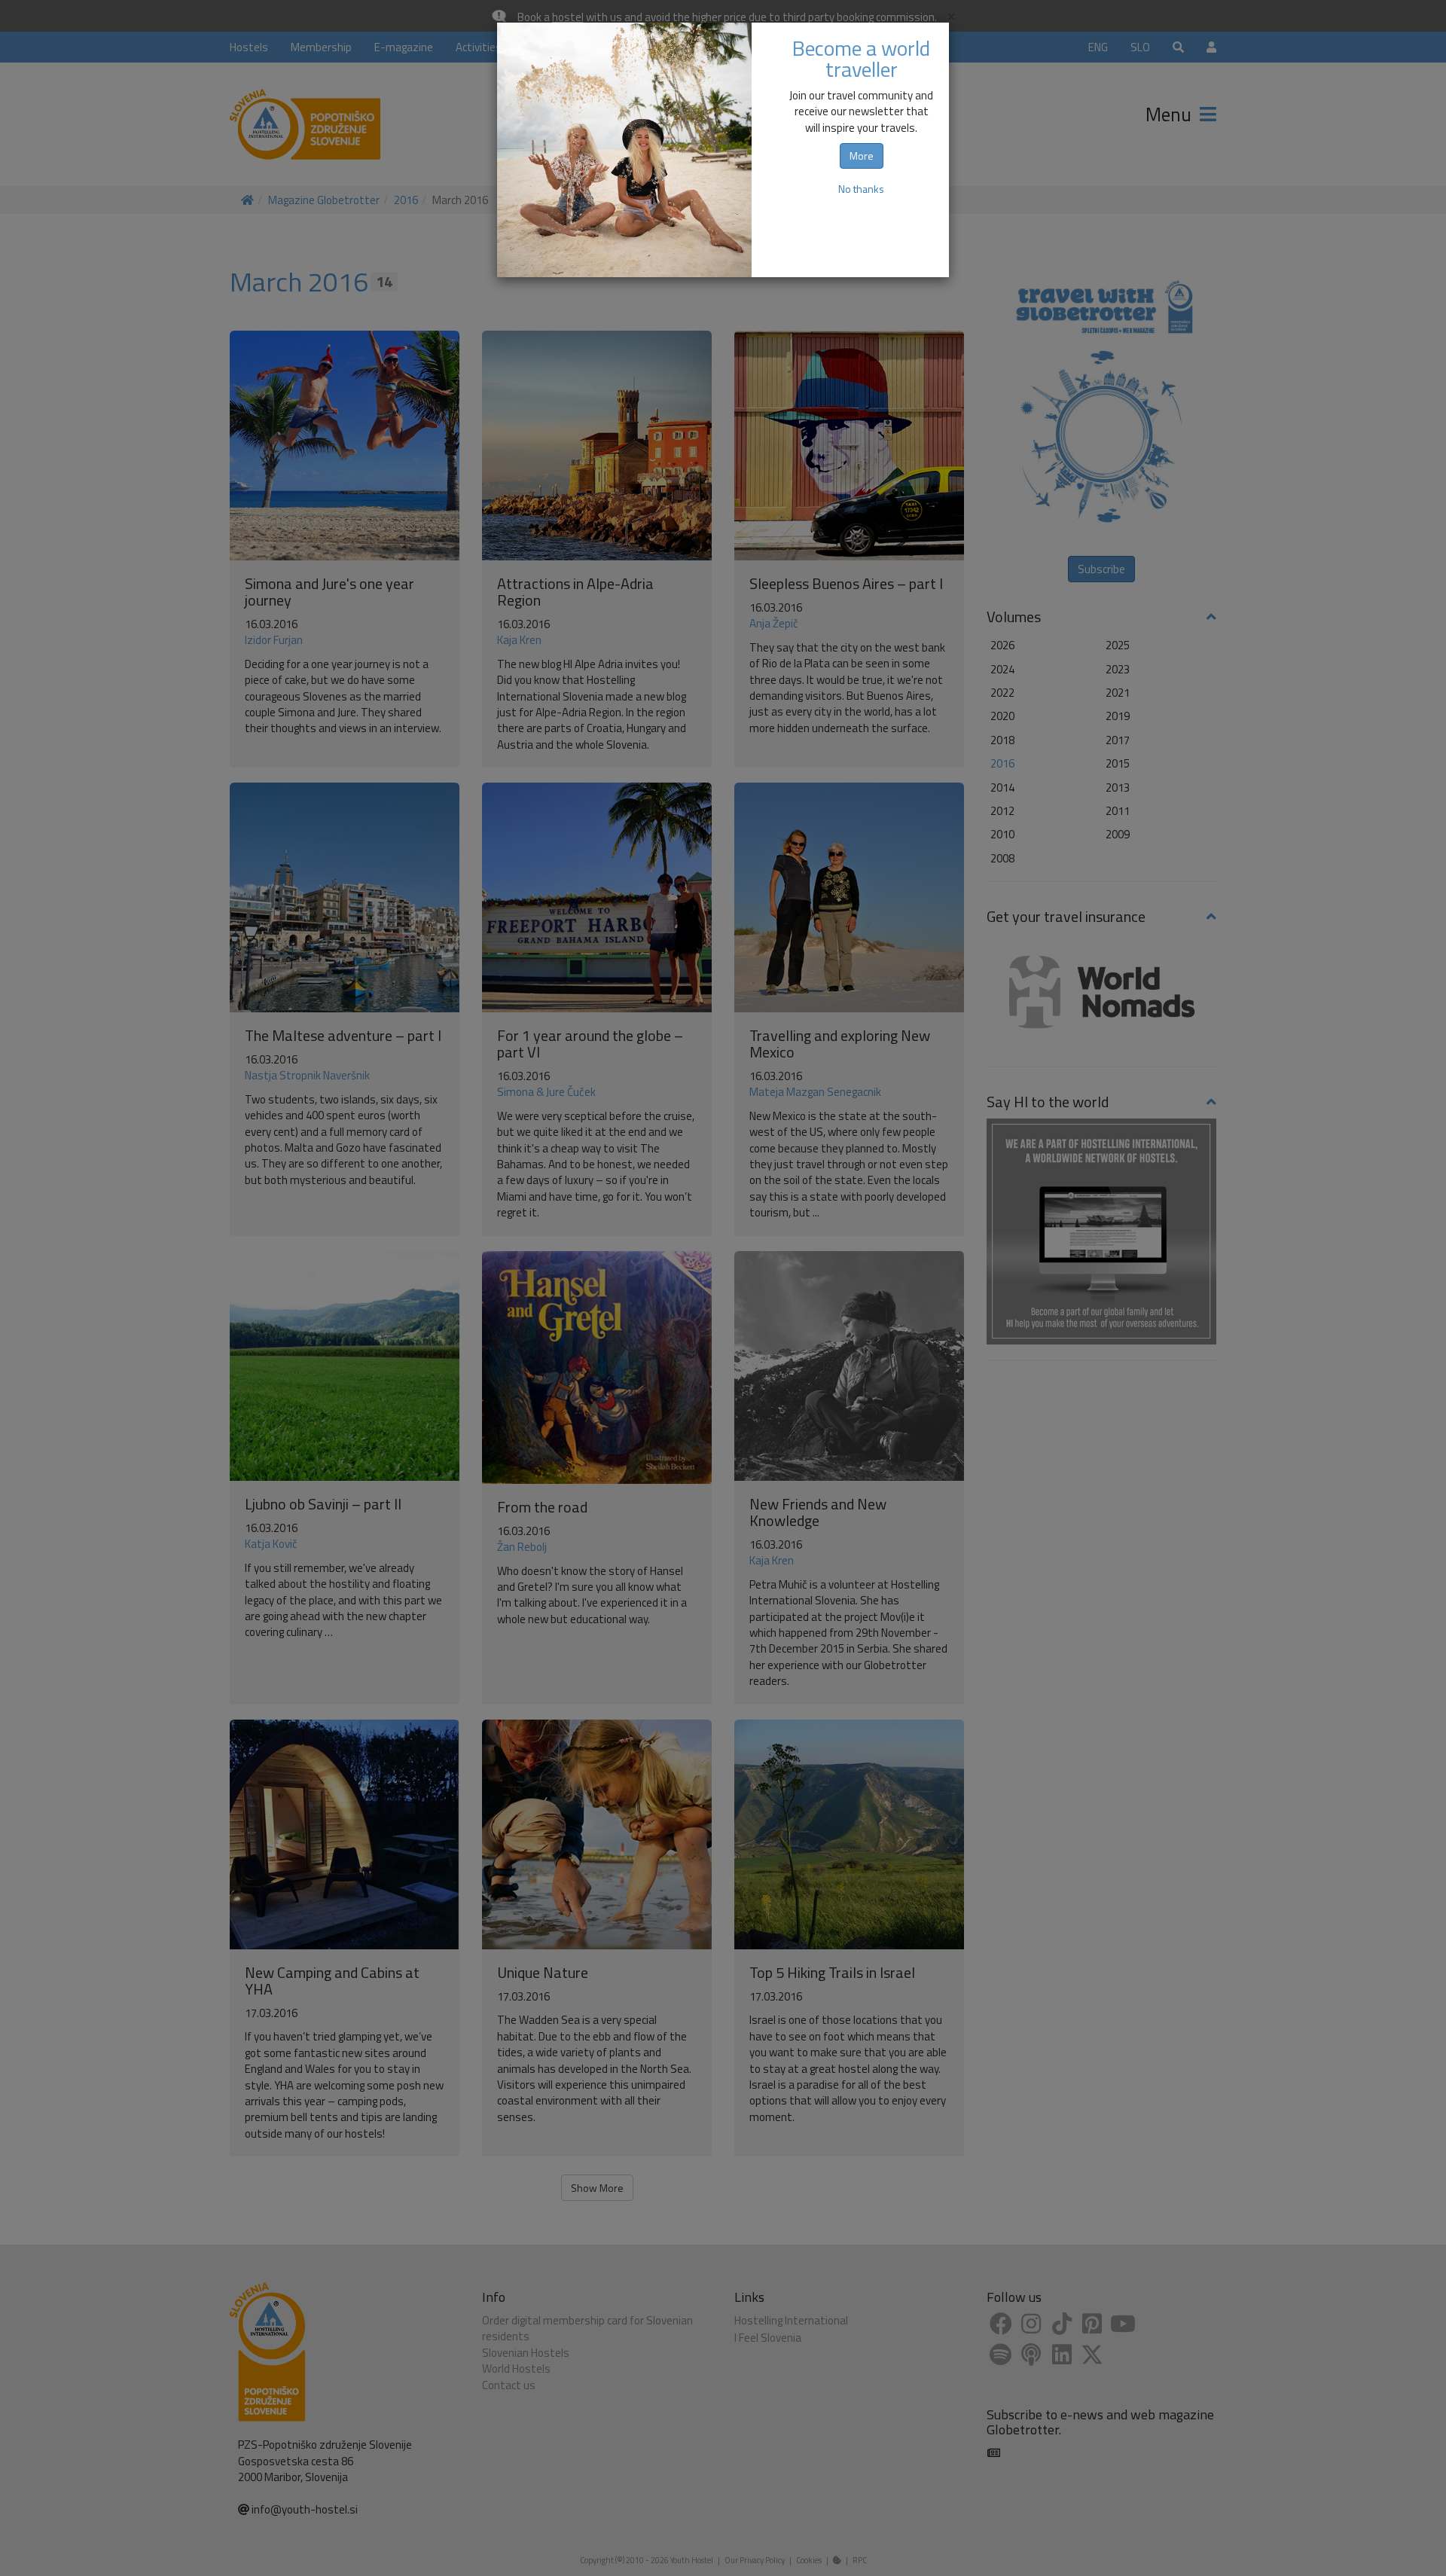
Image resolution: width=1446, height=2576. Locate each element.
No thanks (861, 189)
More (862, 156)
